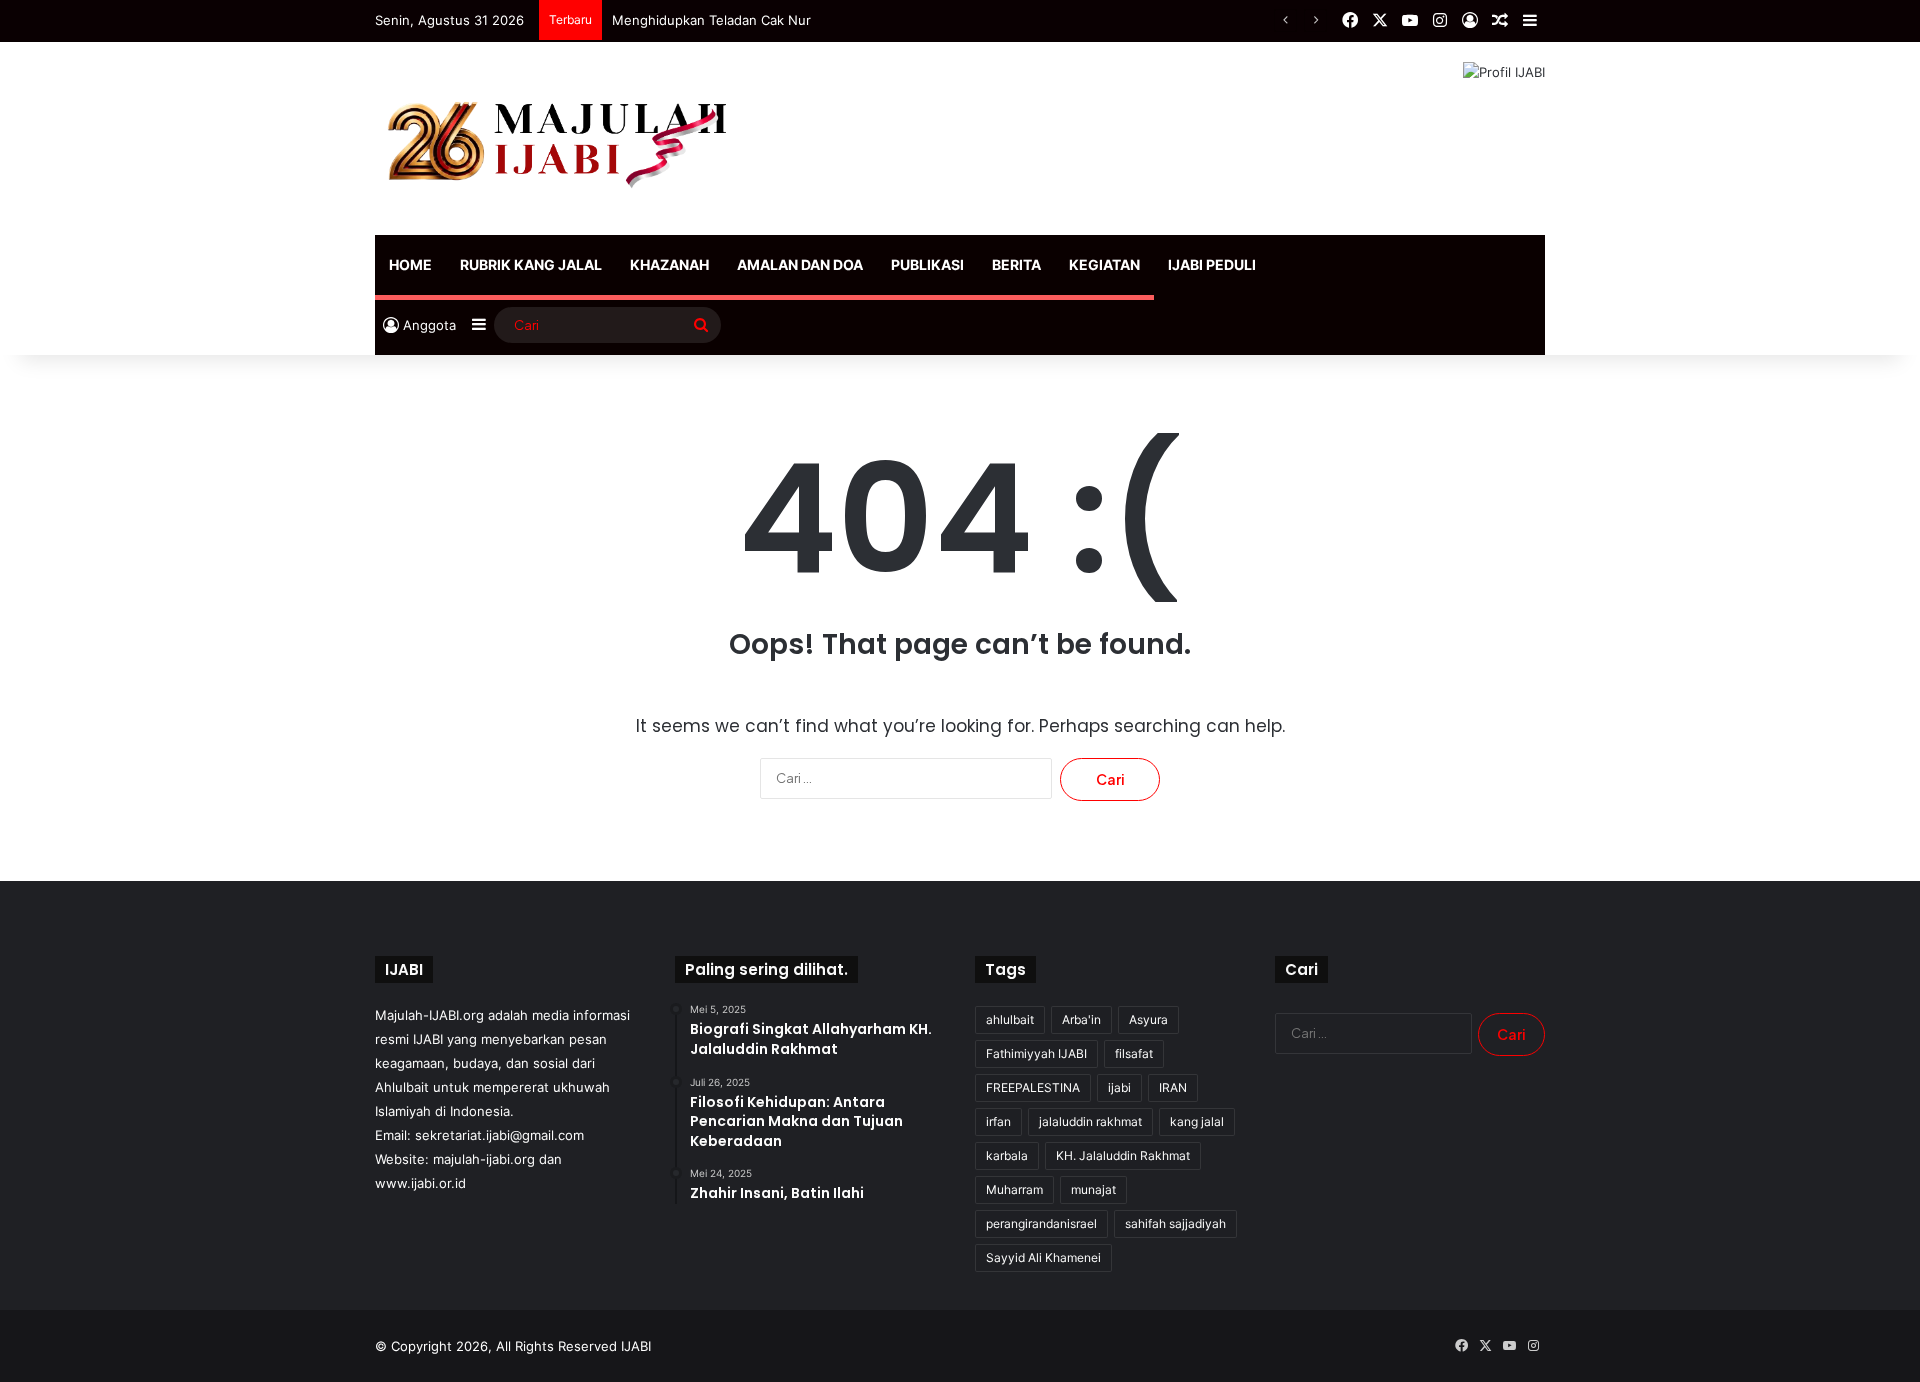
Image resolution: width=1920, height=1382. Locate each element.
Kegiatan (1104, 264)
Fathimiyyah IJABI (1036, 1053)
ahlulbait (1010, 1019)
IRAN (1173, 1087)
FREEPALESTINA (1033, 1087)
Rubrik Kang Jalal (531, 264)
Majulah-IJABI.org (429, 1015)
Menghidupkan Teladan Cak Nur (711, 20)
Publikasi (927, 264)
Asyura (1148, 1019)
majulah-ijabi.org (484, 1159)
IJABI (636, 1346)
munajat (1093, 1189)
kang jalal (1197, 1121)
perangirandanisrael (1041, 1223)
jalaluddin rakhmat (1090, 1121)
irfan (998, 1121)
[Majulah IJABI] (560, 138)
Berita (1016, 264)
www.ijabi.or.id (420, 1183)
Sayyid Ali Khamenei (1043, 1257)
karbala (1007, 1155)
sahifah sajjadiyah (1175, 1223)
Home (410, 264)
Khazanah (669, 264)
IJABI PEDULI (1212, 264)
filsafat (1134, 1053)
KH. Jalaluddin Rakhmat (1123, 1155)
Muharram (1014, 1189)
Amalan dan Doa (800, 264)
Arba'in (1081, 1019)
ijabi (1119, 1087)
